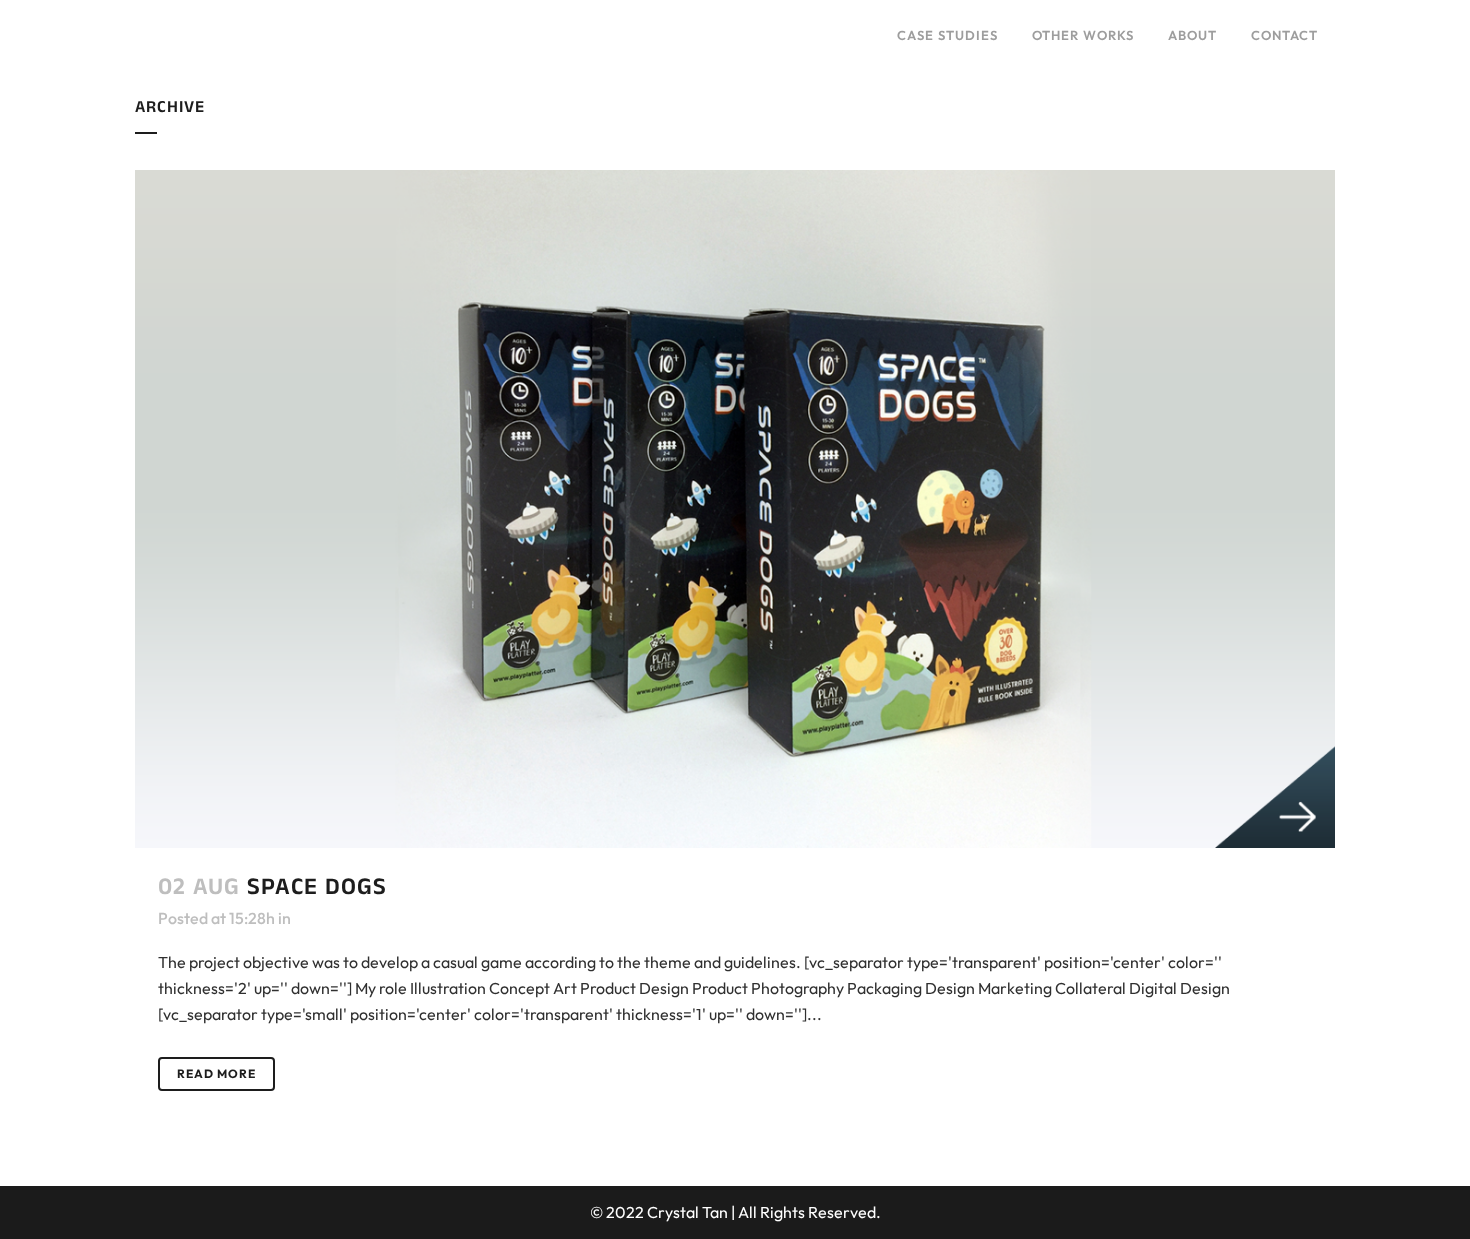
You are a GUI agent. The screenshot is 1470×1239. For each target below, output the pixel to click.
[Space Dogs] (735, 509)
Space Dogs (317, 887)
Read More (216, 1073)
